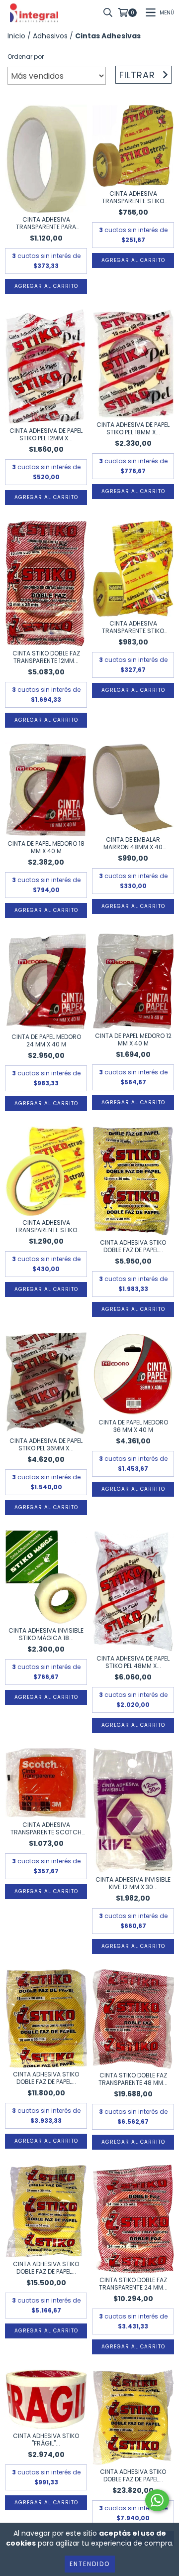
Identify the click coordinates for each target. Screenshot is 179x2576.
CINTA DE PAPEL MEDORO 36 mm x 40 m (133, 1426)
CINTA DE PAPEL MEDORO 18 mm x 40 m (46, 847)
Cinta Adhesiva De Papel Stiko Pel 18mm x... (133, 428)
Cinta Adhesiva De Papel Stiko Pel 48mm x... (133, 1662)
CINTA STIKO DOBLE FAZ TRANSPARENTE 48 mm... (133, 2079)
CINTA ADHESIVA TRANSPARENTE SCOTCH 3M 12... (46, 1828)
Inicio (16, 36)
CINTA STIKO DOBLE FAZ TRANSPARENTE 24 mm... (133, 2284)
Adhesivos (50, 36)
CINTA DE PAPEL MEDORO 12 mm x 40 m (133, 1039)
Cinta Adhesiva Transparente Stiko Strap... (133, 197)
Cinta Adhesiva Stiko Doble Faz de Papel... (133, 1246)
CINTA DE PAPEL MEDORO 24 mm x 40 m (46, 1040)
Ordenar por (26, 57)
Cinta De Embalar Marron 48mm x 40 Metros (133, 843)
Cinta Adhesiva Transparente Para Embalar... (46, 223)
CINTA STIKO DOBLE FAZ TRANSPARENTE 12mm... (46, 657)
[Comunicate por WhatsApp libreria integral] (157, 2500)
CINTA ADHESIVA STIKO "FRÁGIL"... (46, 2440)
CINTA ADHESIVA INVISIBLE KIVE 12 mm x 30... (133, 1883)
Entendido (90, 2564)
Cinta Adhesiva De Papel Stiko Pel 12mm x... (46, 434)
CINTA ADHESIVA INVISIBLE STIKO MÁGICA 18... (46, 1634)
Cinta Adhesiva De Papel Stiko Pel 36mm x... (46, 1444)
